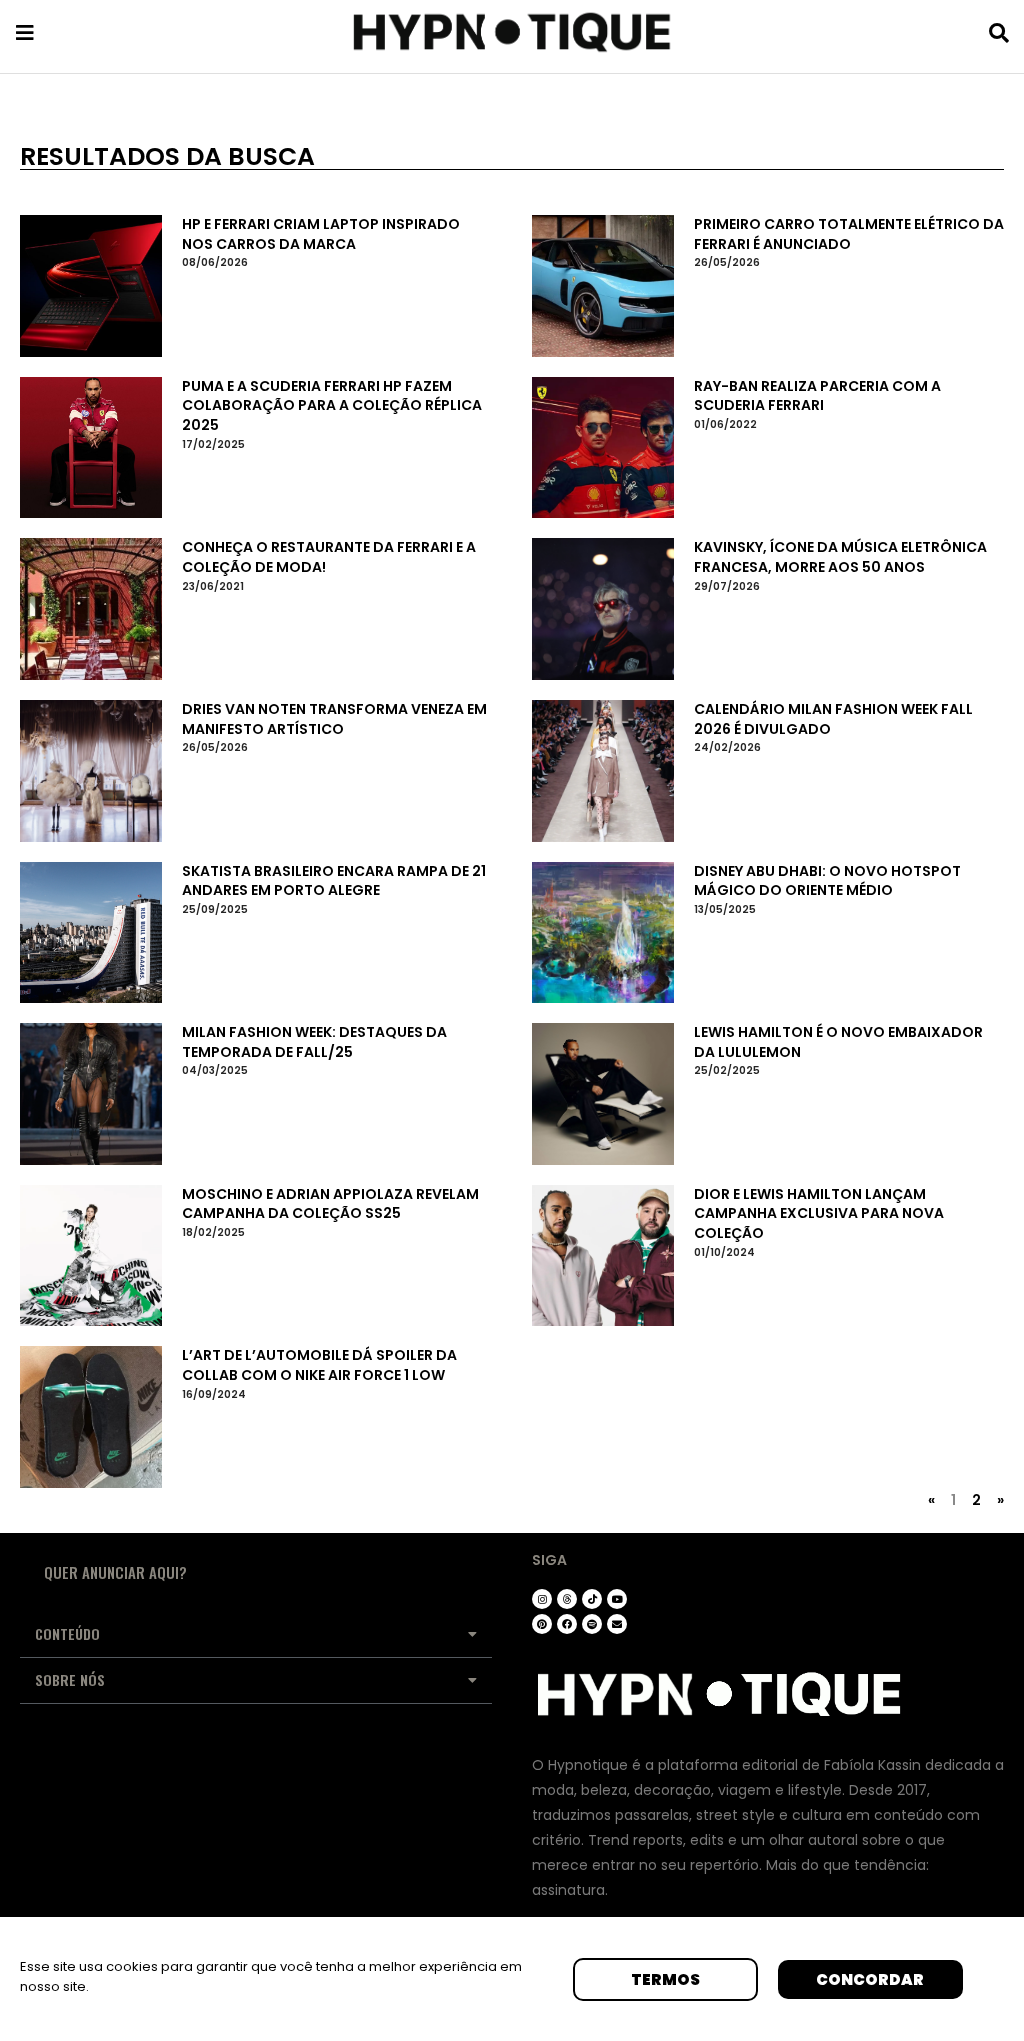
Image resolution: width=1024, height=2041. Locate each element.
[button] (256, 1635)
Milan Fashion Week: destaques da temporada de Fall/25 (314, 1042)
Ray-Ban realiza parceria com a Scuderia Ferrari (817, 396)
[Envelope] (617, 1624)
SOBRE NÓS (70, 1679)
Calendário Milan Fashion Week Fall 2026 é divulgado (833, 719)
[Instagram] (542, 1599)
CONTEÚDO (67, 1633)
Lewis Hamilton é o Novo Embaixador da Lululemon (838, 1042)
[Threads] (567, 1599)
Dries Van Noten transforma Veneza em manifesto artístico (334, 719)
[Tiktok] (592, 1599)
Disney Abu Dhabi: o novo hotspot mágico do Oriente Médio (827, 881)
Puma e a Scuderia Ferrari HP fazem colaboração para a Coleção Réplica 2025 (332, 405)
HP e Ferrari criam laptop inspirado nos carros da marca (321, 234)
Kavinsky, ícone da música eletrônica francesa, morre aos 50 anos (840, 557)
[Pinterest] (542, 1624)
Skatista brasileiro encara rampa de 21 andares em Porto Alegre (334, 881)
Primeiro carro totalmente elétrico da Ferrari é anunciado (849, 234)
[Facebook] (567, 1624)
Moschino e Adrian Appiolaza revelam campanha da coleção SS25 (330, 1204)
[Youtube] (617, 1599)
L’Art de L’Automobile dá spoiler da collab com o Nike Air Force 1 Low (319, 1365)
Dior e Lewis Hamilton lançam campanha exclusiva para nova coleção (819, 1213)
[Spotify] (592, 1624)
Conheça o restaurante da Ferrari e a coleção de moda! (329, 557)
